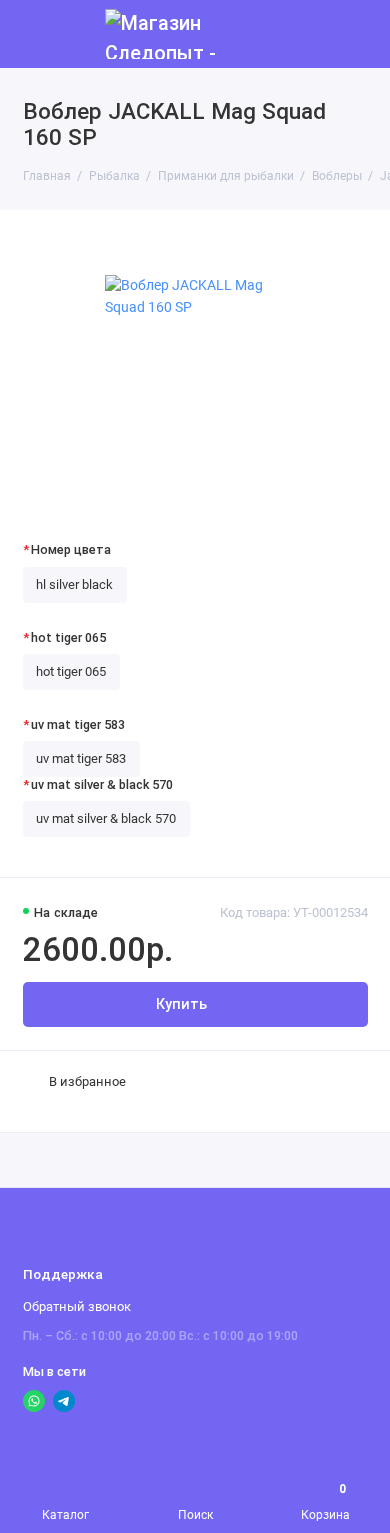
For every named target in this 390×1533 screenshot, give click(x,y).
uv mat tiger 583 (78, 724)
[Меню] (34, 34)
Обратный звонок (77, 1306)
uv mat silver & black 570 (102, 784)
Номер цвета (71, 549)
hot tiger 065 (68, 637)
